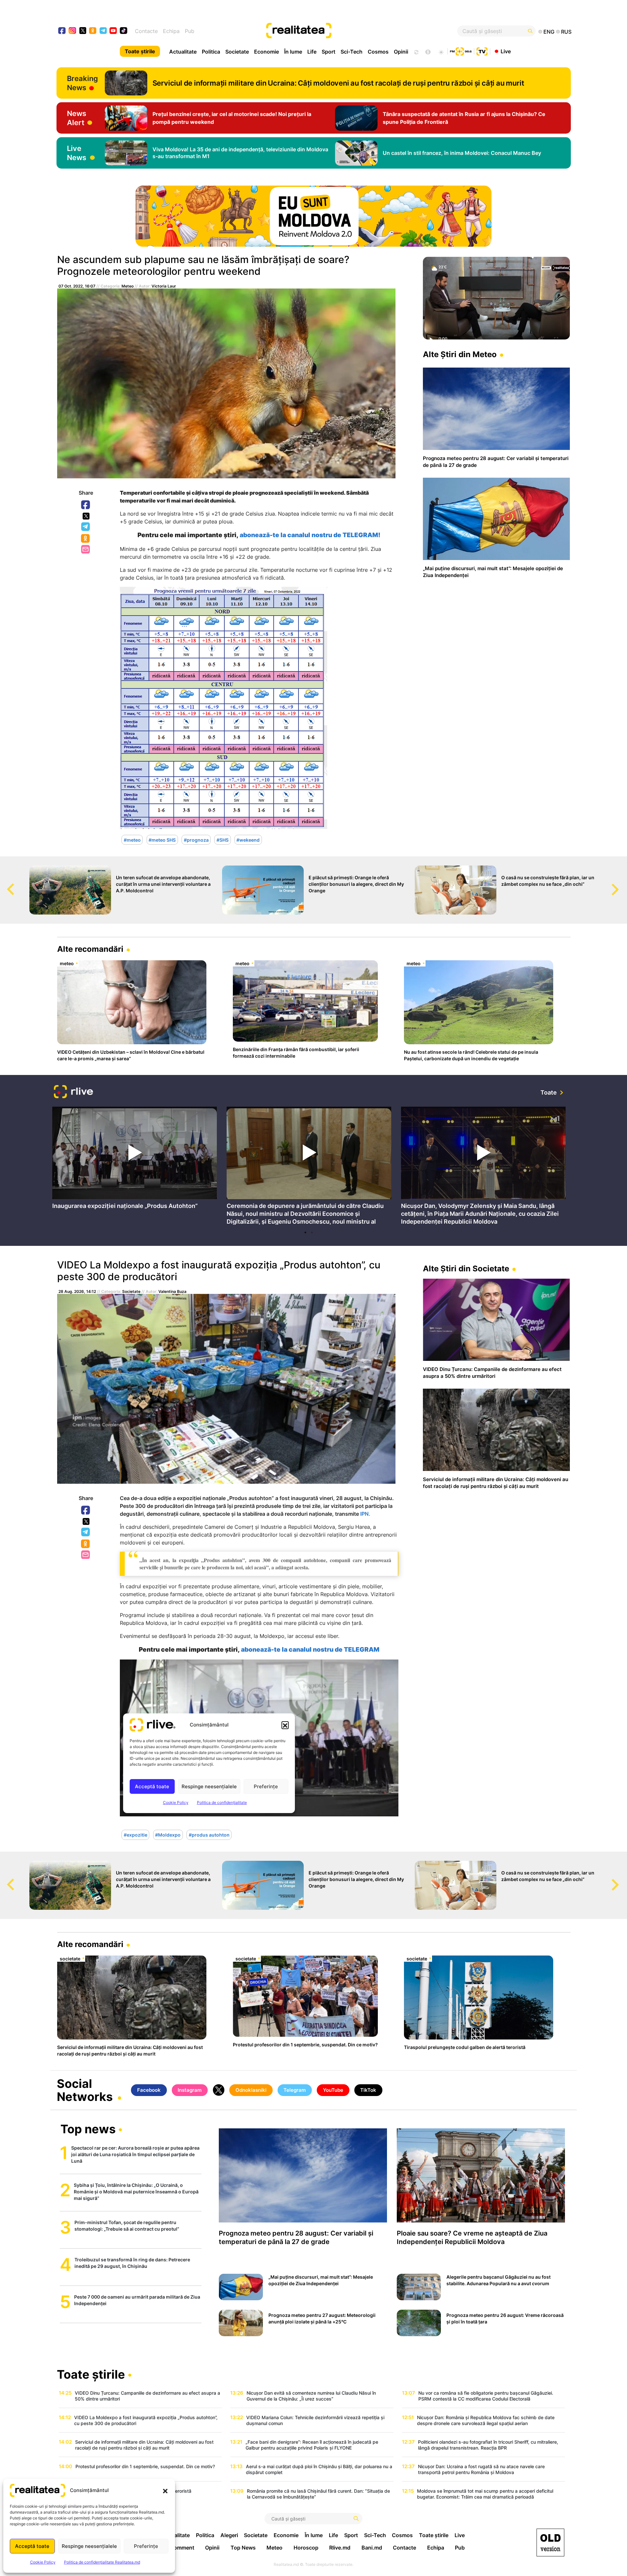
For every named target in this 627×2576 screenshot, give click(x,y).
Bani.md (372, 2548)
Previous (5, 883)
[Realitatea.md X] (83, 30)
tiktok (124, 31)
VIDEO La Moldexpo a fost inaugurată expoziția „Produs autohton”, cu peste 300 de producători (219, 1271)
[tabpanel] (135, 1160)
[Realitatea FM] (461, 51)
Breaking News (82, 83)
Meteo (128, 286)
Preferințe (146, 2546)
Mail (86, 550)
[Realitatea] (340, 31)
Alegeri (229, 2535)
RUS (566, 32)
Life (312, 52)
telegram (103, 31)
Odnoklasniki (86, 539)
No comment (178, 2548)
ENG (549, 32)
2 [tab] (312, 1232)
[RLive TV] (73, 1092)
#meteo (132, 840)
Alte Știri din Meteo (460, 354)
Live (506, 51)
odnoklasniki (93, 31)
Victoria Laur (164, 286)
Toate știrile (140, 51)
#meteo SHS (162, 840)
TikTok (368, 2090)
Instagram (190, 2090)
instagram (73, 31)
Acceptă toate (32, 2546)
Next (622, 883)
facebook (62, 31)
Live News (77, 153)
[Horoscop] (416, 51)
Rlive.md (340, 2548)
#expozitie (136, 1835)
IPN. (365, 1514)
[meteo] (441, 51)
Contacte (146, 31)
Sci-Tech (352, 52)
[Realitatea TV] (482, 51)
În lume (293, 52)
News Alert (77, 118)
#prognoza (196, 840)
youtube (113, 31)
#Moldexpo (168, 1835)
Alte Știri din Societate (466, 1269)
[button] (165, 2490)
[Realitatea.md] (550, 2543)
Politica (211, 52)
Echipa (171, 31)
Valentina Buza (172, 1291)
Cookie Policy (43, 2562)
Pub (190, 31)
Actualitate (183, 52)
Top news (88, 2130)
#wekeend (248, 840)
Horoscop (306, 2548)
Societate (237, 52)
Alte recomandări (90, 949)
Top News (243, 2548)
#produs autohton (209, 1835)
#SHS (223, 840)
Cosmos (378, 52)
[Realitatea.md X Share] (86, 516)
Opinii (401, 52)
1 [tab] (305, 1232)
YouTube (333, 2090)
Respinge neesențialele (89, 2546)
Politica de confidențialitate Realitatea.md (102, 2562)
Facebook (86, 505)
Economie (266, 52)
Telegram (86, 527)
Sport (329, 52)
